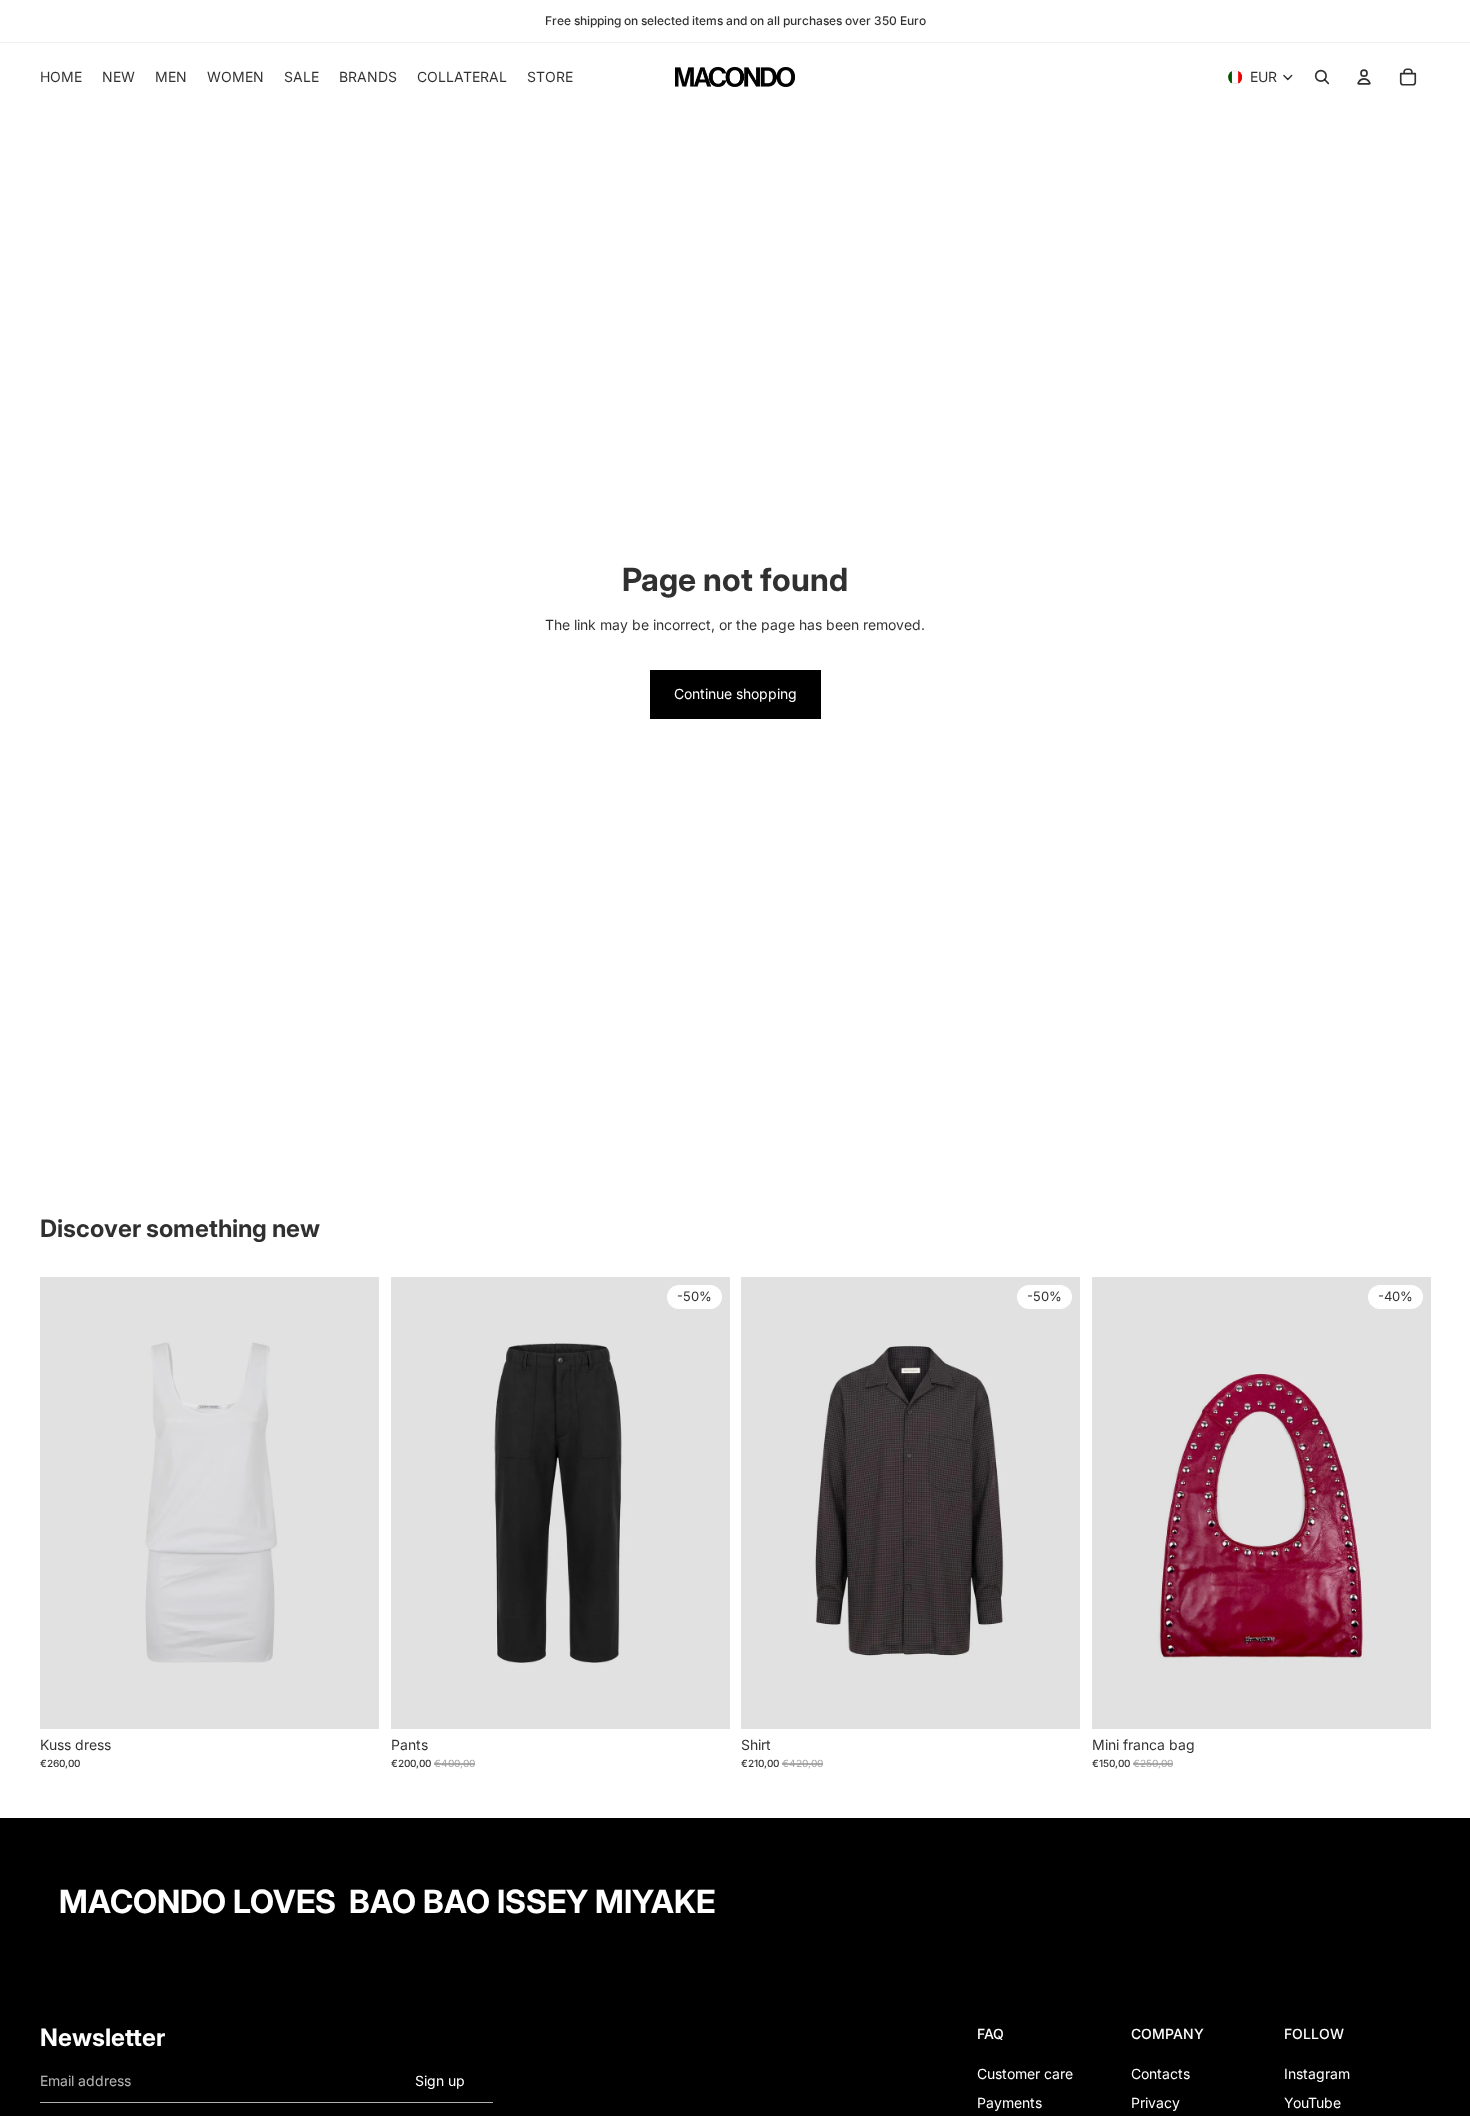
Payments (1009, 2102)
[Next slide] (349, 1503)
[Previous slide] (70, 1503)
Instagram (1317, 2073)
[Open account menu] (1364, 77)
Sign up (440, 2080)
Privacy (1155, 2102)
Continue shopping (735, 693)
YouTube (1312, 2102)
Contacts (1160, 2073)
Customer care (1025, 2073)
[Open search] (1322, 77)
